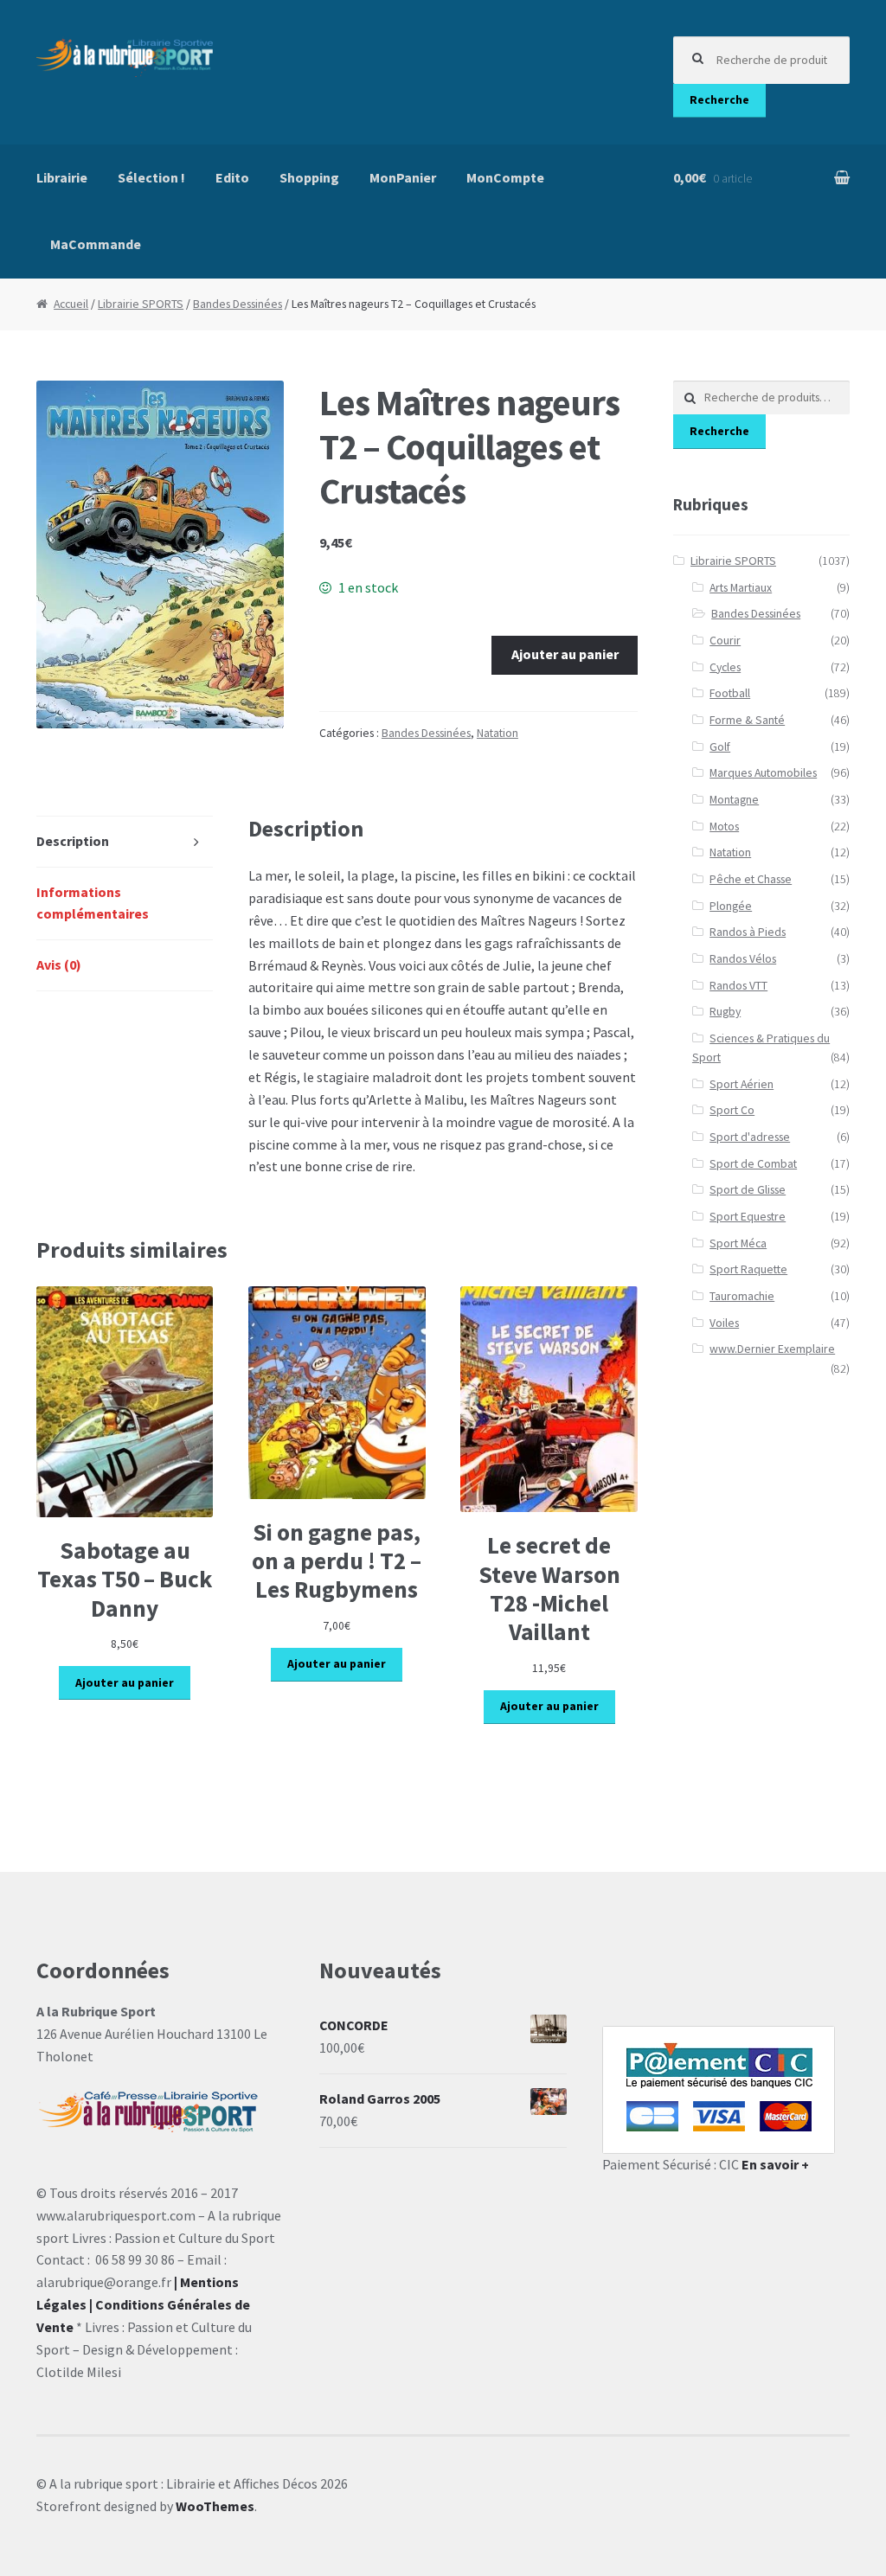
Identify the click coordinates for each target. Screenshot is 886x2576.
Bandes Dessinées (238, 304)
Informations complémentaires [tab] (93, 903)
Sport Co (732, 1110)
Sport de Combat (753, 1164)
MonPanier (403, 177)
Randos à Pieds (748, 932)
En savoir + (775, 2164)
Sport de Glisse (748, 1190)
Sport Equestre (748, 1217)
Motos (724, 827)
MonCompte (505, 177)
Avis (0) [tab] (59, 964)
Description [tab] (73, 841)
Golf (720, 747)
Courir (725, 641)
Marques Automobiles (763, 773)
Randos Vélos (743, 959)
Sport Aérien (742, 1084)
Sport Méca (738, 1243)
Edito (232, 177)
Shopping (309, 177)
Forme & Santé (747, 720)
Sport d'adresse (750, 1137)
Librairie (62, 177)
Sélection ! (151, 177)
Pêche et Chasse (751, 879)
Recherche (719, 100)
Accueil (71, 304)
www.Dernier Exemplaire (772, 1349)
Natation (498, 733)
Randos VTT (738, 986)
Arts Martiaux (741, 588)
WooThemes (215, 2506)
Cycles (725, 667)
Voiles (724, 1323)
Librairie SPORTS (141, 304)
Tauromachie (742, 1296)
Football (730, 693)
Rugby (725, 1012)
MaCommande (96, 244)
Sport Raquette (748, 1269)
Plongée (731, 906)
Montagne (734, 800)
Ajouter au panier (565, 654)
